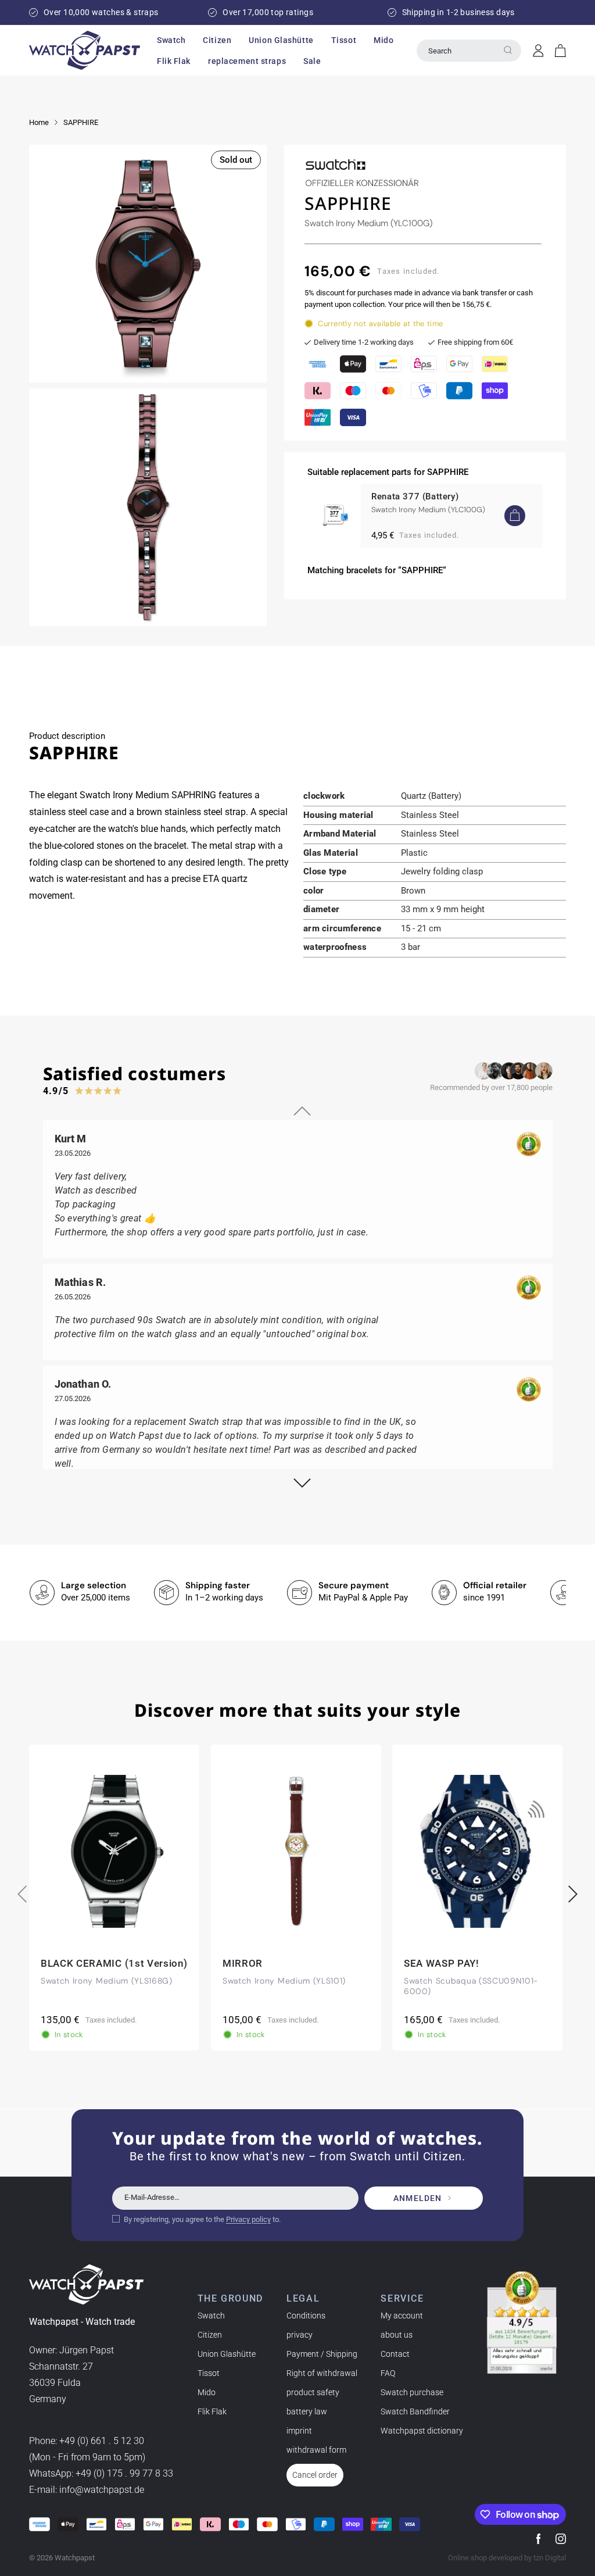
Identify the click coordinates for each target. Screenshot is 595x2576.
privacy (300, 2335)
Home (39, 122)
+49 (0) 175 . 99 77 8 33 (124, 2473)
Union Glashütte (227, 2354)
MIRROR (243, 1963)
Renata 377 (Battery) (415, 496)
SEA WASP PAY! (442, 1963)
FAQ (388, 2373)
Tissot (209, 2373)
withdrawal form (316, 2450)
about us (397, 2335)
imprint (299, 2431)
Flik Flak (212, 2411)
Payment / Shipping (322, 2354)
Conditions (306, 2316)
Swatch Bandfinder (415, 2411)
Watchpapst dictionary (422, 2431)
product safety (313, 2392)
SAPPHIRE (81, 122)
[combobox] (469, 51)
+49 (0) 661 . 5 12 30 (102, 2441)
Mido (207, 2392)
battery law (307, 2411)
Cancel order (315, 2475)
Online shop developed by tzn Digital (507, 2558)
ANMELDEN (417, 2198)
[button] (171, 40)
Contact (395, 2354)
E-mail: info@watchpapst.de (87, 2490)
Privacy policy (248, 2219)
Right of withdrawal (322, 2373)
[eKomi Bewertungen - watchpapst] (522, 2323)
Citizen (210, 2335)
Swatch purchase (412, 2392)
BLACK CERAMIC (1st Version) (114, 1963)
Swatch (211, 2316)
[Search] (508, 50)
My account (402, 2316)
